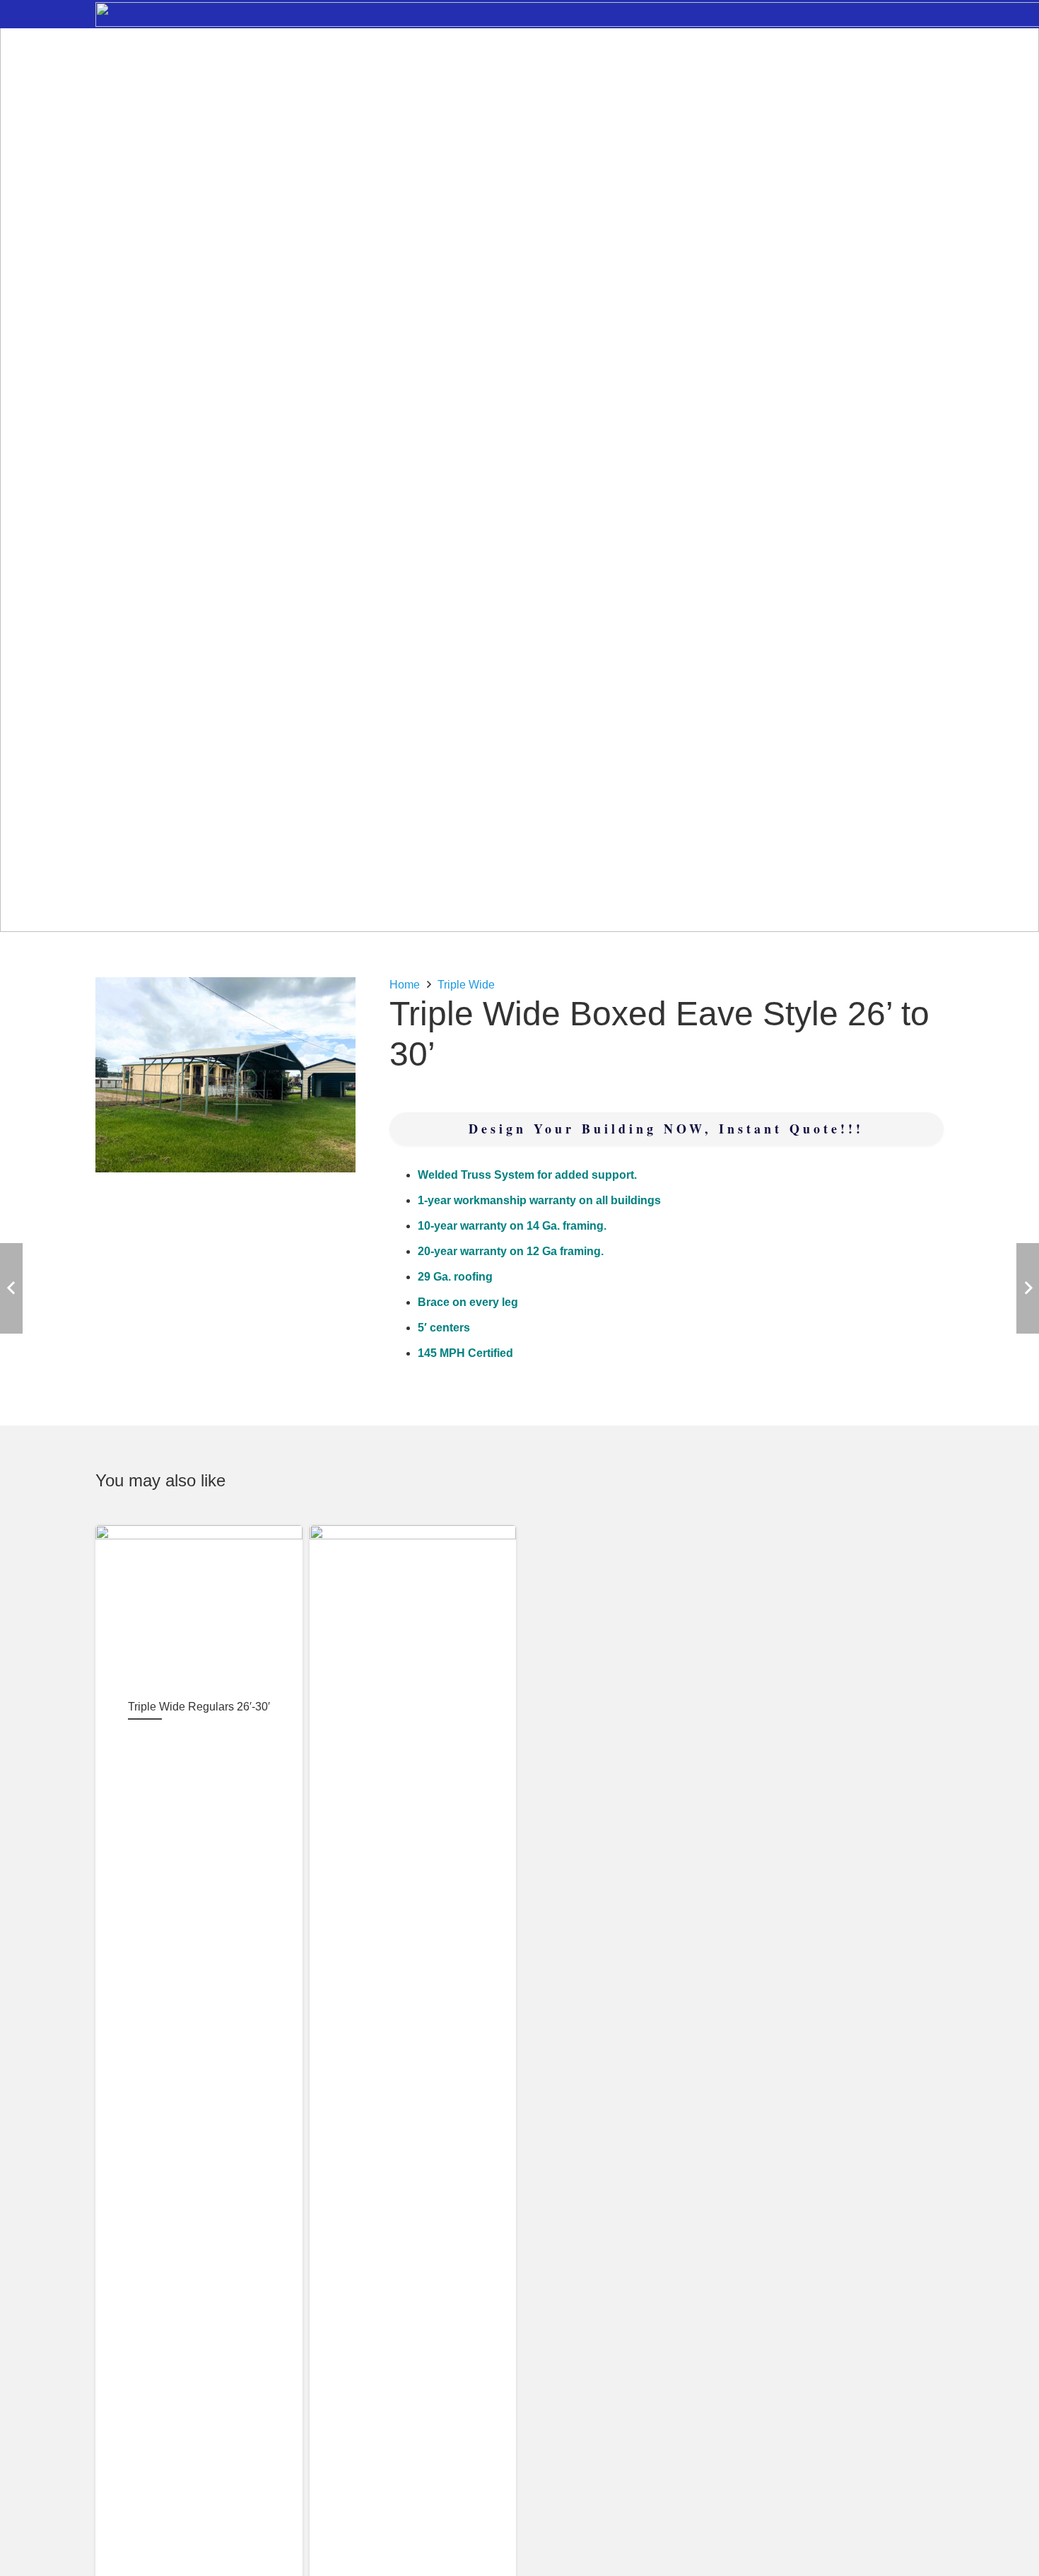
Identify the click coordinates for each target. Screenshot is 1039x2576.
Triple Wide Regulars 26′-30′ (199, 1707)
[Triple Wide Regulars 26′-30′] (199, 1607)
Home (405, 985)
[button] (333, 1000)
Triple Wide (466, 985)
